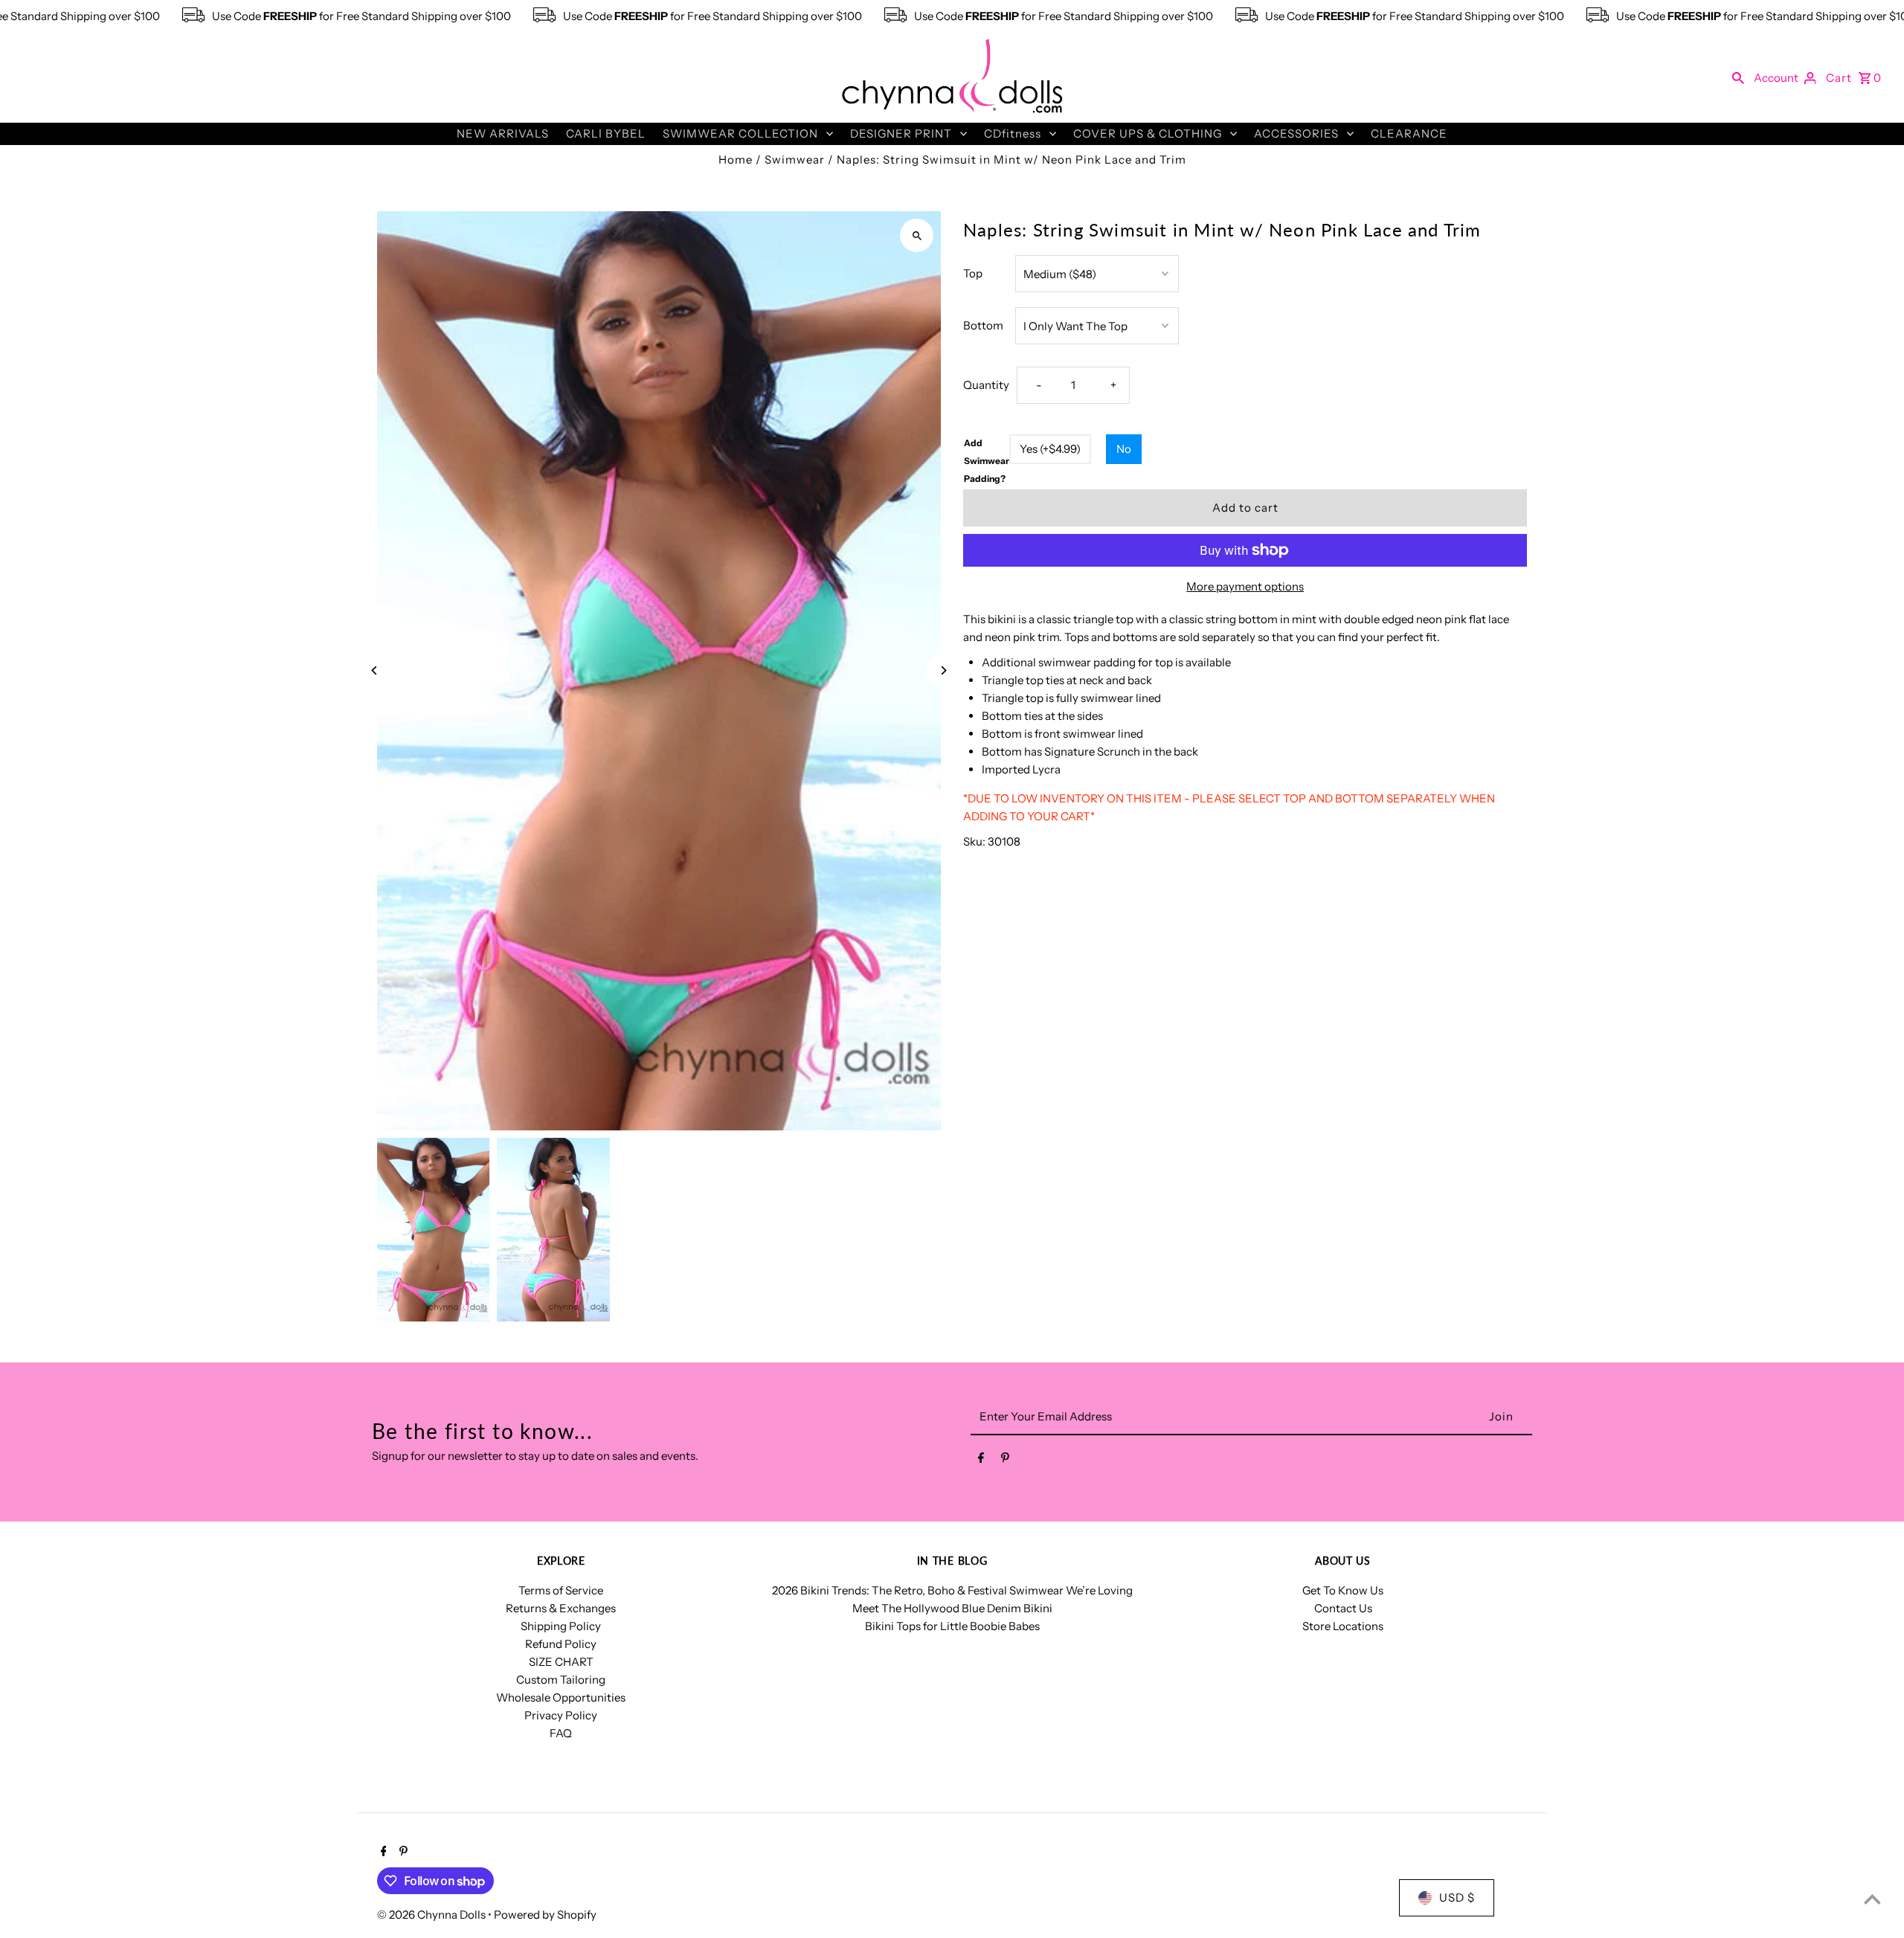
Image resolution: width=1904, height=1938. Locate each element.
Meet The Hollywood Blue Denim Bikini (952, 1608)
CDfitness (1013, 133)
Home (736, 160)
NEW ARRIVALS (503, 133)
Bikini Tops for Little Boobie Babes (952, 1626)
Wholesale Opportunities (561, 1697)
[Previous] (375, 670)
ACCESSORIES (1296, 133)
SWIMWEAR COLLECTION (740, 133)
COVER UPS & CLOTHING (1148, 133)
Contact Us (1343, 1608)
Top (973, 273)
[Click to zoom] (917, 235)
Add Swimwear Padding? (987, 461)
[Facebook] (981, 1461)
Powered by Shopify (545, 1915)
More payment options (1245, 586)
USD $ (1457, 1897)
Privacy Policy (561, 1715)
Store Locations (1343, 1626)
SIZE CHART (561, 1662)
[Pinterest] (1005, 1461)
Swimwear (795, 160)
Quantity (986, 385)
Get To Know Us (1343, 1590)
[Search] (1738, 77)
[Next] (943, 670)
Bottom (983, 325)
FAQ (561, 1733)
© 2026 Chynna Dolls (432, 1915)
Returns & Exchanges (561, 1608)
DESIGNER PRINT (901, 133)
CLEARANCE (1409, 133)
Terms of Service (561, 1590)
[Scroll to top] (1872, 1899)
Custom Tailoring (561, 1680)
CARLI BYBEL (606, 133)
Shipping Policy (561, 1626)
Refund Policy (561, 1644)
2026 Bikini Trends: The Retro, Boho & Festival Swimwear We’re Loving (952, 1590)
